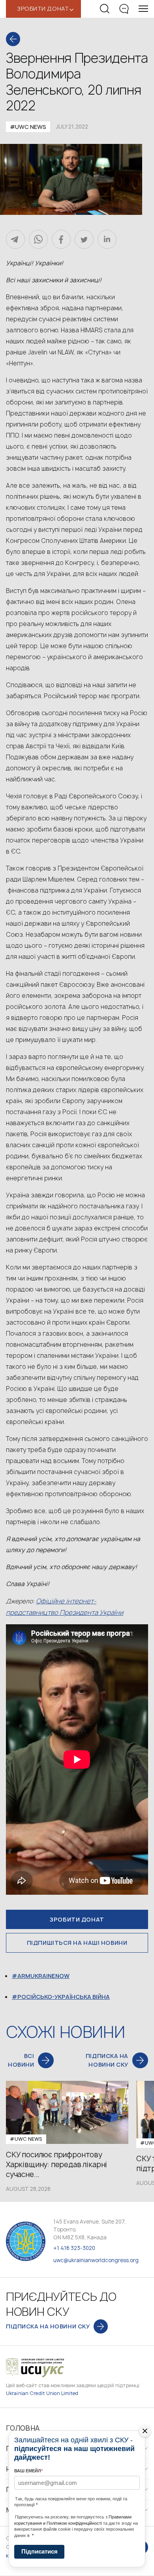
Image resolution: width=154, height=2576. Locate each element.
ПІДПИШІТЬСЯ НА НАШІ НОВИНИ (77, 1943)
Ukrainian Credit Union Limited (42, 2393)
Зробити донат (77, 1919)
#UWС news (28, 127)
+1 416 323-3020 (74, 2248)
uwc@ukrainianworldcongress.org (96, 2260)
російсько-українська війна (64, 1997)
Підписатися (39, 2551)
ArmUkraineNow (43, 1976)
